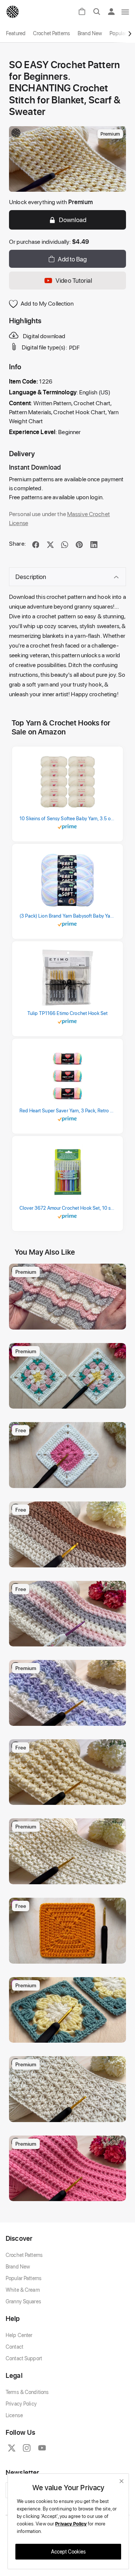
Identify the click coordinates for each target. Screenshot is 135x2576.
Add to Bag (72, 259)
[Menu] (126, 12)
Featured (16, 33)
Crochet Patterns (52, 33)
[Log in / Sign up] (114, 12)
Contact (14, 2347)
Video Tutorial (74, 280)
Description (31, 576)
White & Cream (23, 2290)
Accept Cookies (68, 2551)
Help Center (19, 2335)
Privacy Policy (21, 2404)
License (14, 2415)
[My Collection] (117, 1273)
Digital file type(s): (44, 347)
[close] (121, 2481)
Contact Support (24, 2358)
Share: (17, 543)
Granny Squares (23, 2301)
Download (73, 219)
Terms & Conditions (27, 2392)
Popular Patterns (24, 2278)
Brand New (90, 33)
